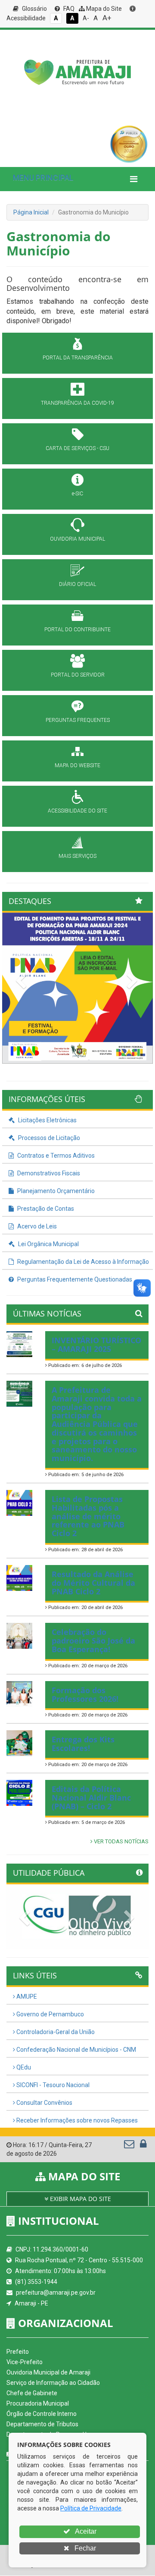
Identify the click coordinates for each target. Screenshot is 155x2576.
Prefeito (18, 2352)
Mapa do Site (103, 9)
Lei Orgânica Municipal (48, 1244)
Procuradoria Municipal (38, 2403)
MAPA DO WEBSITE (77, 765)
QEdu (23, 2067)
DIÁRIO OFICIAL (77, 584)
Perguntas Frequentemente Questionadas (74, 1279)
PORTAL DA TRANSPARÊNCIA (78, 358)
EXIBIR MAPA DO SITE (80, 2199)
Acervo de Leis (36, 1226)
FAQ (68, 9)
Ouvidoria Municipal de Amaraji (48, 2372)
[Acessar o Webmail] (130, 2146)
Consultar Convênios (44, 2103)
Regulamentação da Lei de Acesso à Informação (82, 1262)
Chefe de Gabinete (32, 2393)
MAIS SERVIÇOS (77, 856)
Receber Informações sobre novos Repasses (76, 2120)
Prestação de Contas (45, 1209)
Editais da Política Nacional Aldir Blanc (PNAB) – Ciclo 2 (91, 1798)
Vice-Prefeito (25, 2362)
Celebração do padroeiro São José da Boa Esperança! (93, 1641)
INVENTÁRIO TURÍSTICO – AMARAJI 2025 (96, 1345)
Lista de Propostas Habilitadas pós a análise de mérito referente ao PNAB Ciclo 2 (88, 1516)
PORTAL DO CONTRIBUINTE (77, 630)
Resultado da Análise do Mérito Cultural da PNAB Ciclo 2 (93, 1583)
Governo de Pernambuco (50, 2014)
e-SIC (77, 494)
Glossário (34, 9)
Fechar (84, 2548)
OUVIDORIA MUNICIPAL (77, 539)
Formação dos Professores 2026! (85, 1694)
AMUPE (26, 1997)
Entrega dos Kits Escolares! (83, 1744)
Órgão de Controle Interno (42, 2414)
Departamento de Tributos (42, 2424)
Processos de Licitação (48, 1138)
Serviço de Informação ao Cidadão (53, 2383)
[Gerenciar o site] (143, 2146)
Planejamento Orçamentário (55, 1191)
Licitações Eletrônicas (47, 1120)
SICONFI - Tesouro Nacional (52, 2085)
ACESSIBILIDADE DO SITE (77, 811)
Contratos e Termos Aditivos (55, 1156)
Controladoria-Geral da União (55, 2032)
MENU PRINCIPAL (43, 178)
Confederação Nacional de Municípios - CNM (76, 2050)
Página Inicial (31, 212)
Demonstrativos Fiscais (48, 1173)
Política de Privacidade (91, 2508)
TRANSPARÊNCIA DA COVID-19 (77, 403)
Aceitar (85, 2531)
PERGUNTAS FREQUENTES (78, 720)
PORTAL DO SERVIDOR (78, 675)
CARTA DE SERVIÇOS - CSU (77, 448)
